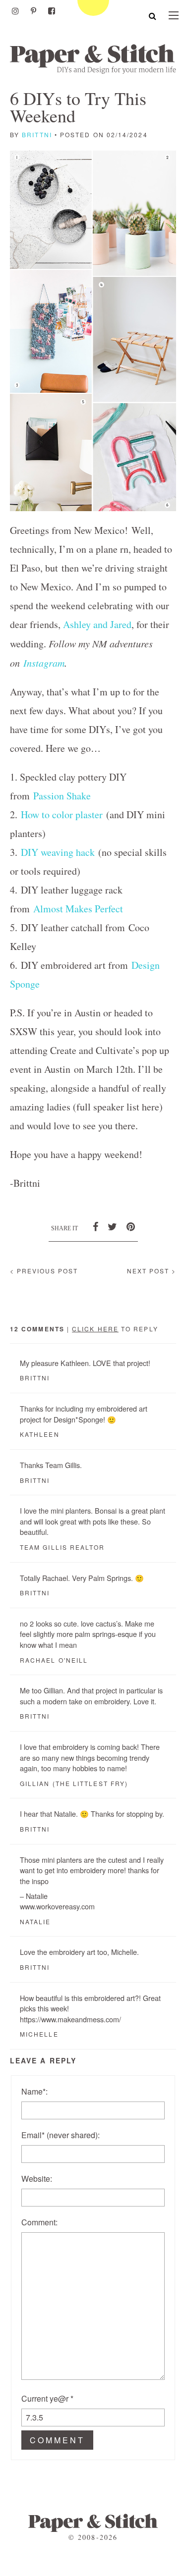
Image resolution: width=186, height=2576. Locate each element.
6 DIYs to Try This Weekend (78, 107)
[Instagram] (15, 11)
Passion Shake (62, 796)
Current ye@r (47, 2398)
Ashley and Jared (97, 624)
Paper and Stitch (93, 59)
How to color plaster (62, 815)
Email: (61, 2135)
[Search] (153, 16)
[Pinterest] (33, 11)
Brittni (37, 134)
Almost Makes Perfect (78, 909)
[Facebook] (52, 11)
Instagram (44, 663)
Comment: (39, 2222)
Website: (37, 2179)
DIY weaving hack (58, 852)
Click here (95, 1329)
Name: (34, 2091)
